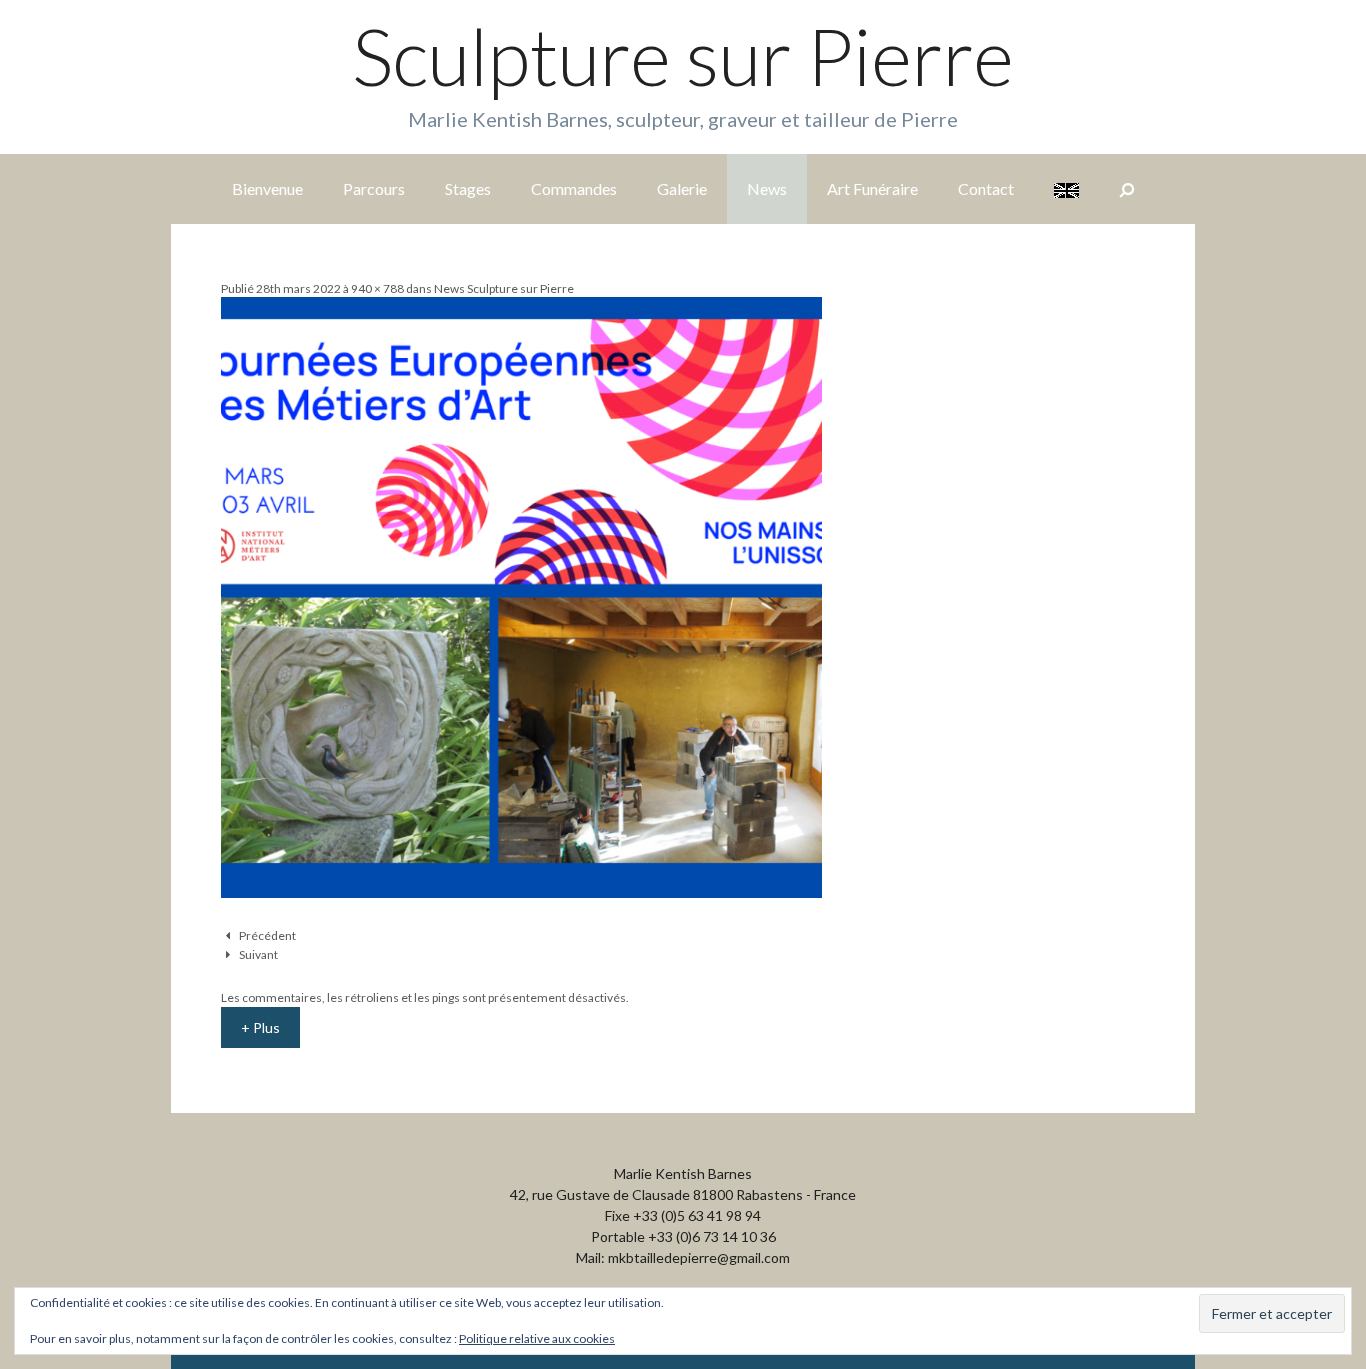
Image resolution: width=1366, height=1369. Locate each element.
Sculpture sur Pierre (683, 56)
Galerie (682, 188)
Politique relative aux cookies (537, 1338)
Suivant (258, 954)
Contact (986, 188)
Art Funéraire (872, 188)
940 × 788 (377, 288)
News (767, 188)
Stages (468, 188)
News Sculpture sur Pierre (504, 288)
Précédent (267, 935)
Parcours (374, 188)
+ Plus (260, 1027)
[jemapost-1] (521, 892)
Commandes (574, 188)
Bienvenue (267, 188)
